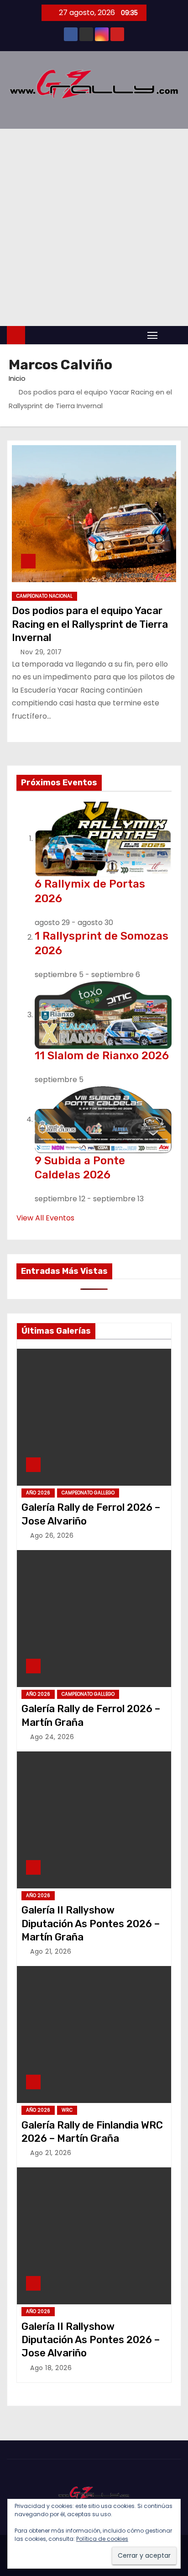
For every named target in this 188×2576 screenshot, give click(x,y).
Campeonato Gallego (88, 1493)
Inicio (17, 378)
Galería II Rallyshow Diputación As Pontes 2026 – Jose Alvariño (91, 2340)
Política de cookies (102, 2539)
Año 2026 (38, 1493)
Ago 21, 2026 (51, 1951)
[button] (172, 335)
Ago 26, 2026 (52, 1535)
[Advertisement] (94, 227)
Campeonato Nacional (44, 596)
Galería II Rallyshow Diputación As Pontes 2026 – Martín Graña (91, 1924)
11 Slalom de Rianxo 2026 (102, 1056)
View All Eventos (45, 1218)
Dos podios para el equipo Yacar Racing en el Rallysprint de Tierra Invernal (90, 624)
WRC (67, 2110)
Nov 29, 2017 (41, 652)
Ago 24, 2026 (52, 1737)
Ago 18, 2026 (51, 2368)
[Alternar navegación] (152, 335)
